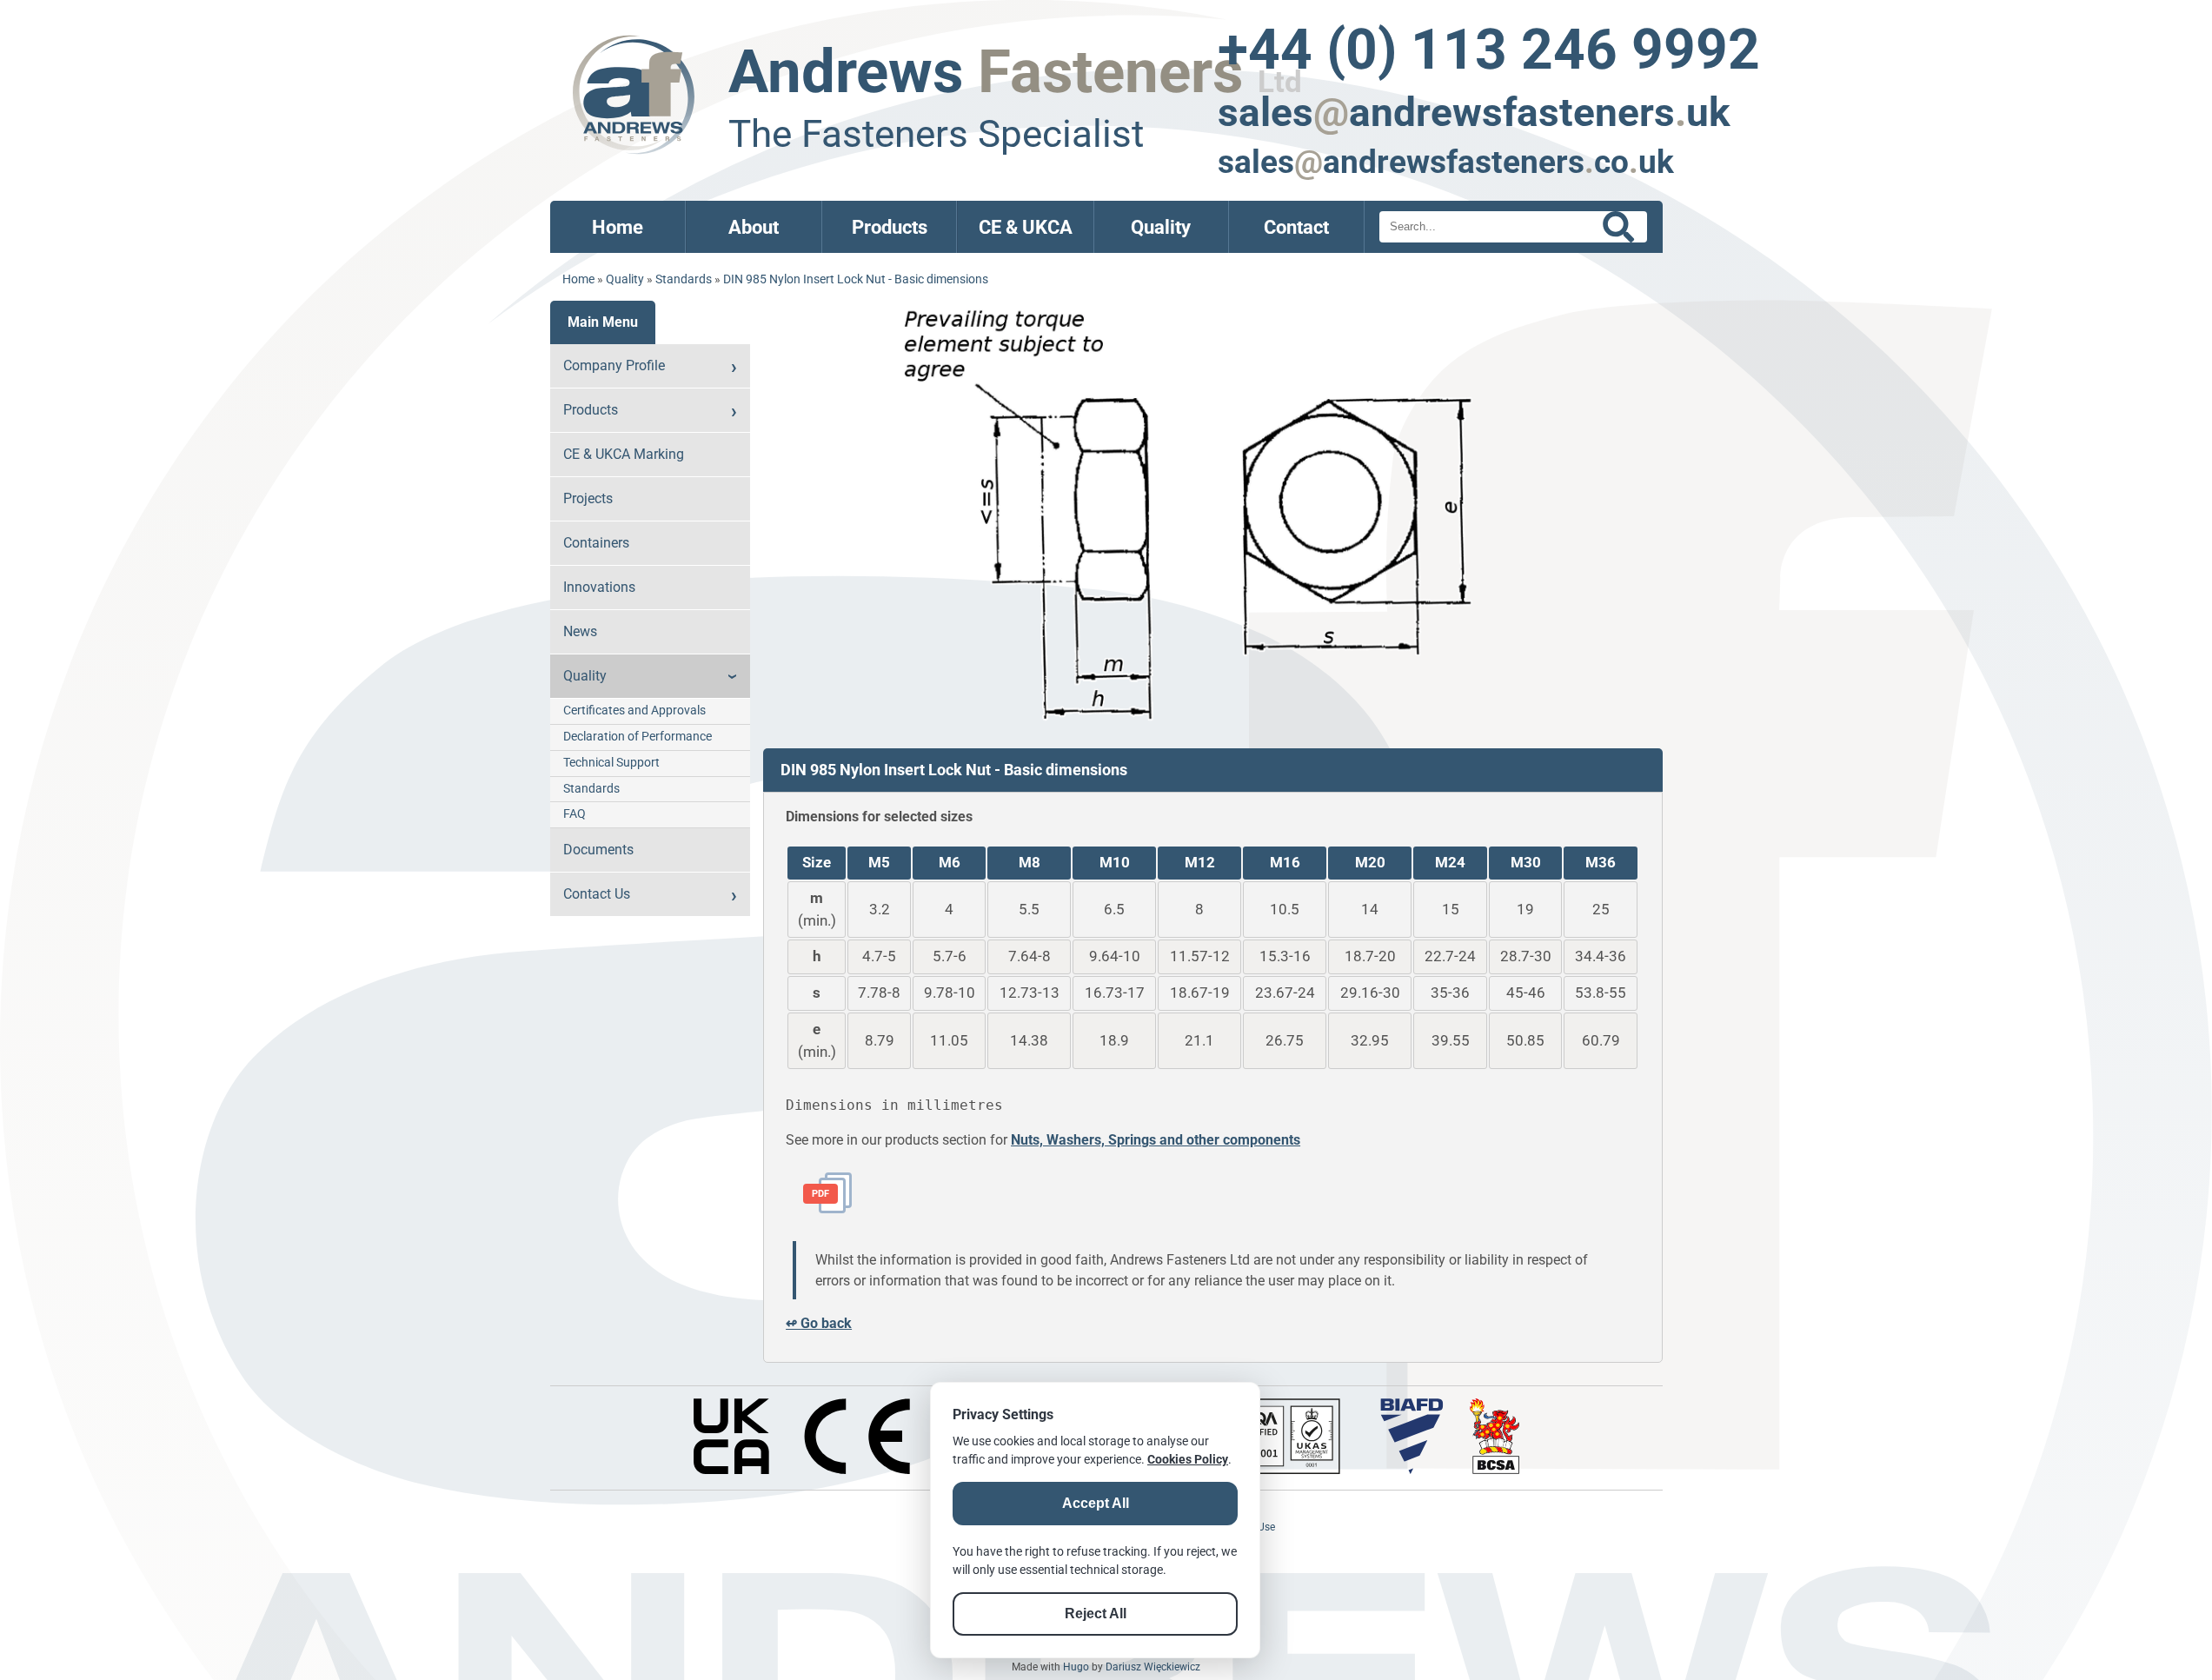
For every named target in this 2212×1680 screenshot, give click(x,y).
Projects (588, 498)
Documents (598, 850)
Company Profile (614, 365)
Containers (596, 543)
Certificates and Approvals (634, 711)
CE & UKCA (1026, 227)
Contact (1296, 227)
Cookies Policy (1188, 1459)
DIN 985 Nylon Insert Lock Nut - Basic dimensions (856, 279)
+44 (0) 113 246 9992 (1489, 50)
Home (618, 227)
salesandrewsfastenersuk (1474, 112)
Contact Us (597, 894)
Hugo (1076, 1667)
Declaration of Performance (638, 737)
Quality (1161, 227)
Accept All (1096, 1503)
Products (890, 227)
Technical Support (611, 763)
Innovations (599, 587)
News (580, 631)
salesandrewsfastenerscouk (1446, 162)
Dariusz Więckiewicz (1153, 1667)
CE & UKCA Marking (624, 454)
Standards (684, 279)
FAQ (575, 814)
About (754, 227)
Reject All (1096, 1614)
